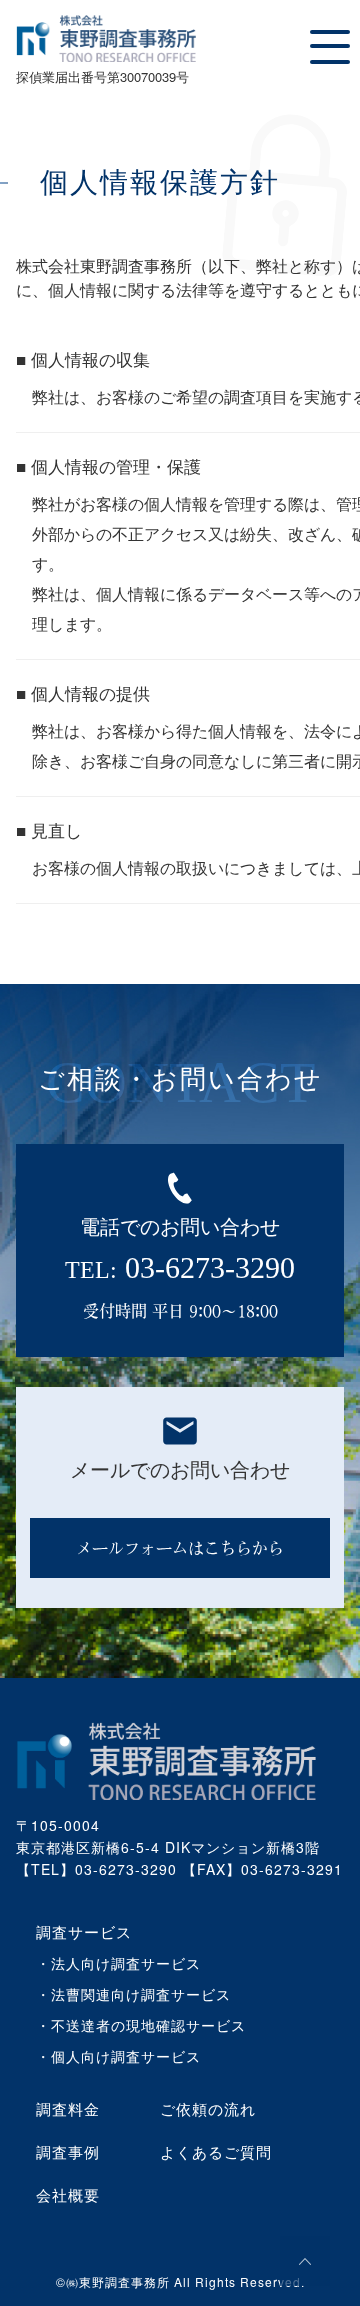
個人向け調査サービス (126, 2056)
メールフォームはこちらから (180, 1548)
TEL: (180, 1267)
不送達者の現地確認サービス (148, 2025)
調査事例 (68, 2151)
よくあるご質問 (216, 2151)
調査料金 (68, 2108)
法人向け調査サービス (126, 1963)
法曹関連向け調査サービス (141, 1994)
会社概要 (68, 2194)
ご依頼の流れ (208, 2108)
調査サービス (84, 1931)
